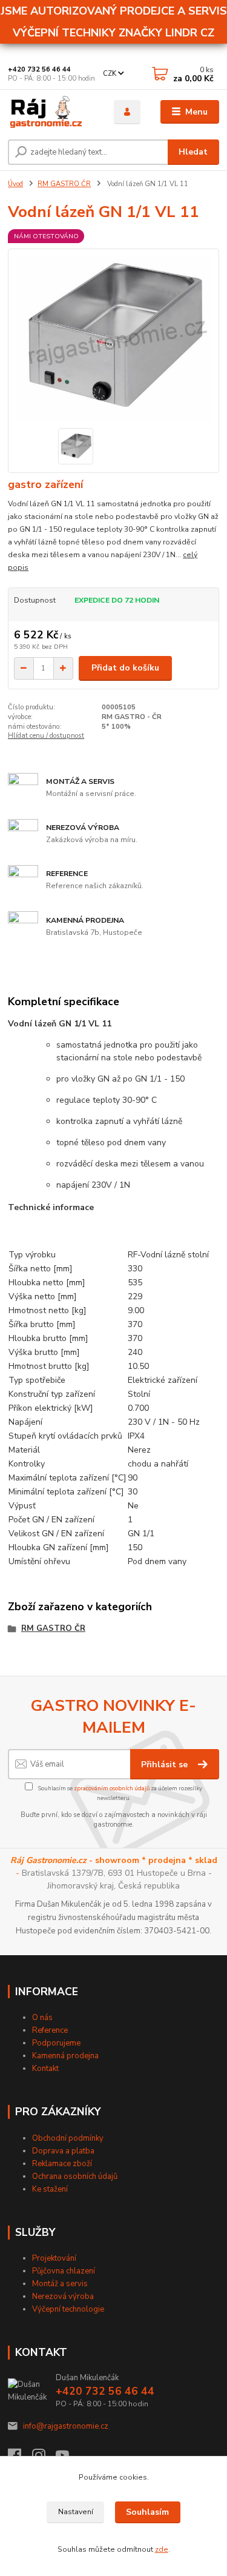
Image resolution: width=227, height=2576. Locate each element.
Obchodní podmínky (68, 2138)
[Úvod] (52, 112)
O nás (42, 2018)
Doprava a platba (63, 2151)
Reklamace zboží (62, 2164)
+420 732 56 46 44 (39, 69)
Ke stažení (50, 2189)
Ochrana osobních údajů (75, 2176)
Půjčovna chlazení (64, 2271)
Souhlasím (147, 2512)
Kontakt (45, 2069)
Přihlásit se (166, 1765)
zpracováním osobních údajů (112, 1788)
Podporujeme (56, 2043)
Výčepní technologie (68, 2309)
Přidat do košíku (125, 668)
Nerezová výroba (63, 2297)
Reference (50, 2030)
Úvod (15, 184)
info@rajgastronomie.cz (66, 2426)
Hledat (193, 152)
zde (162, 2549)
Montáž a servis (60, 2284)
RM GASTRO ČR (64, 184)
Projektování (54, 2258)
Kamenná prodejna (65, 2056)
